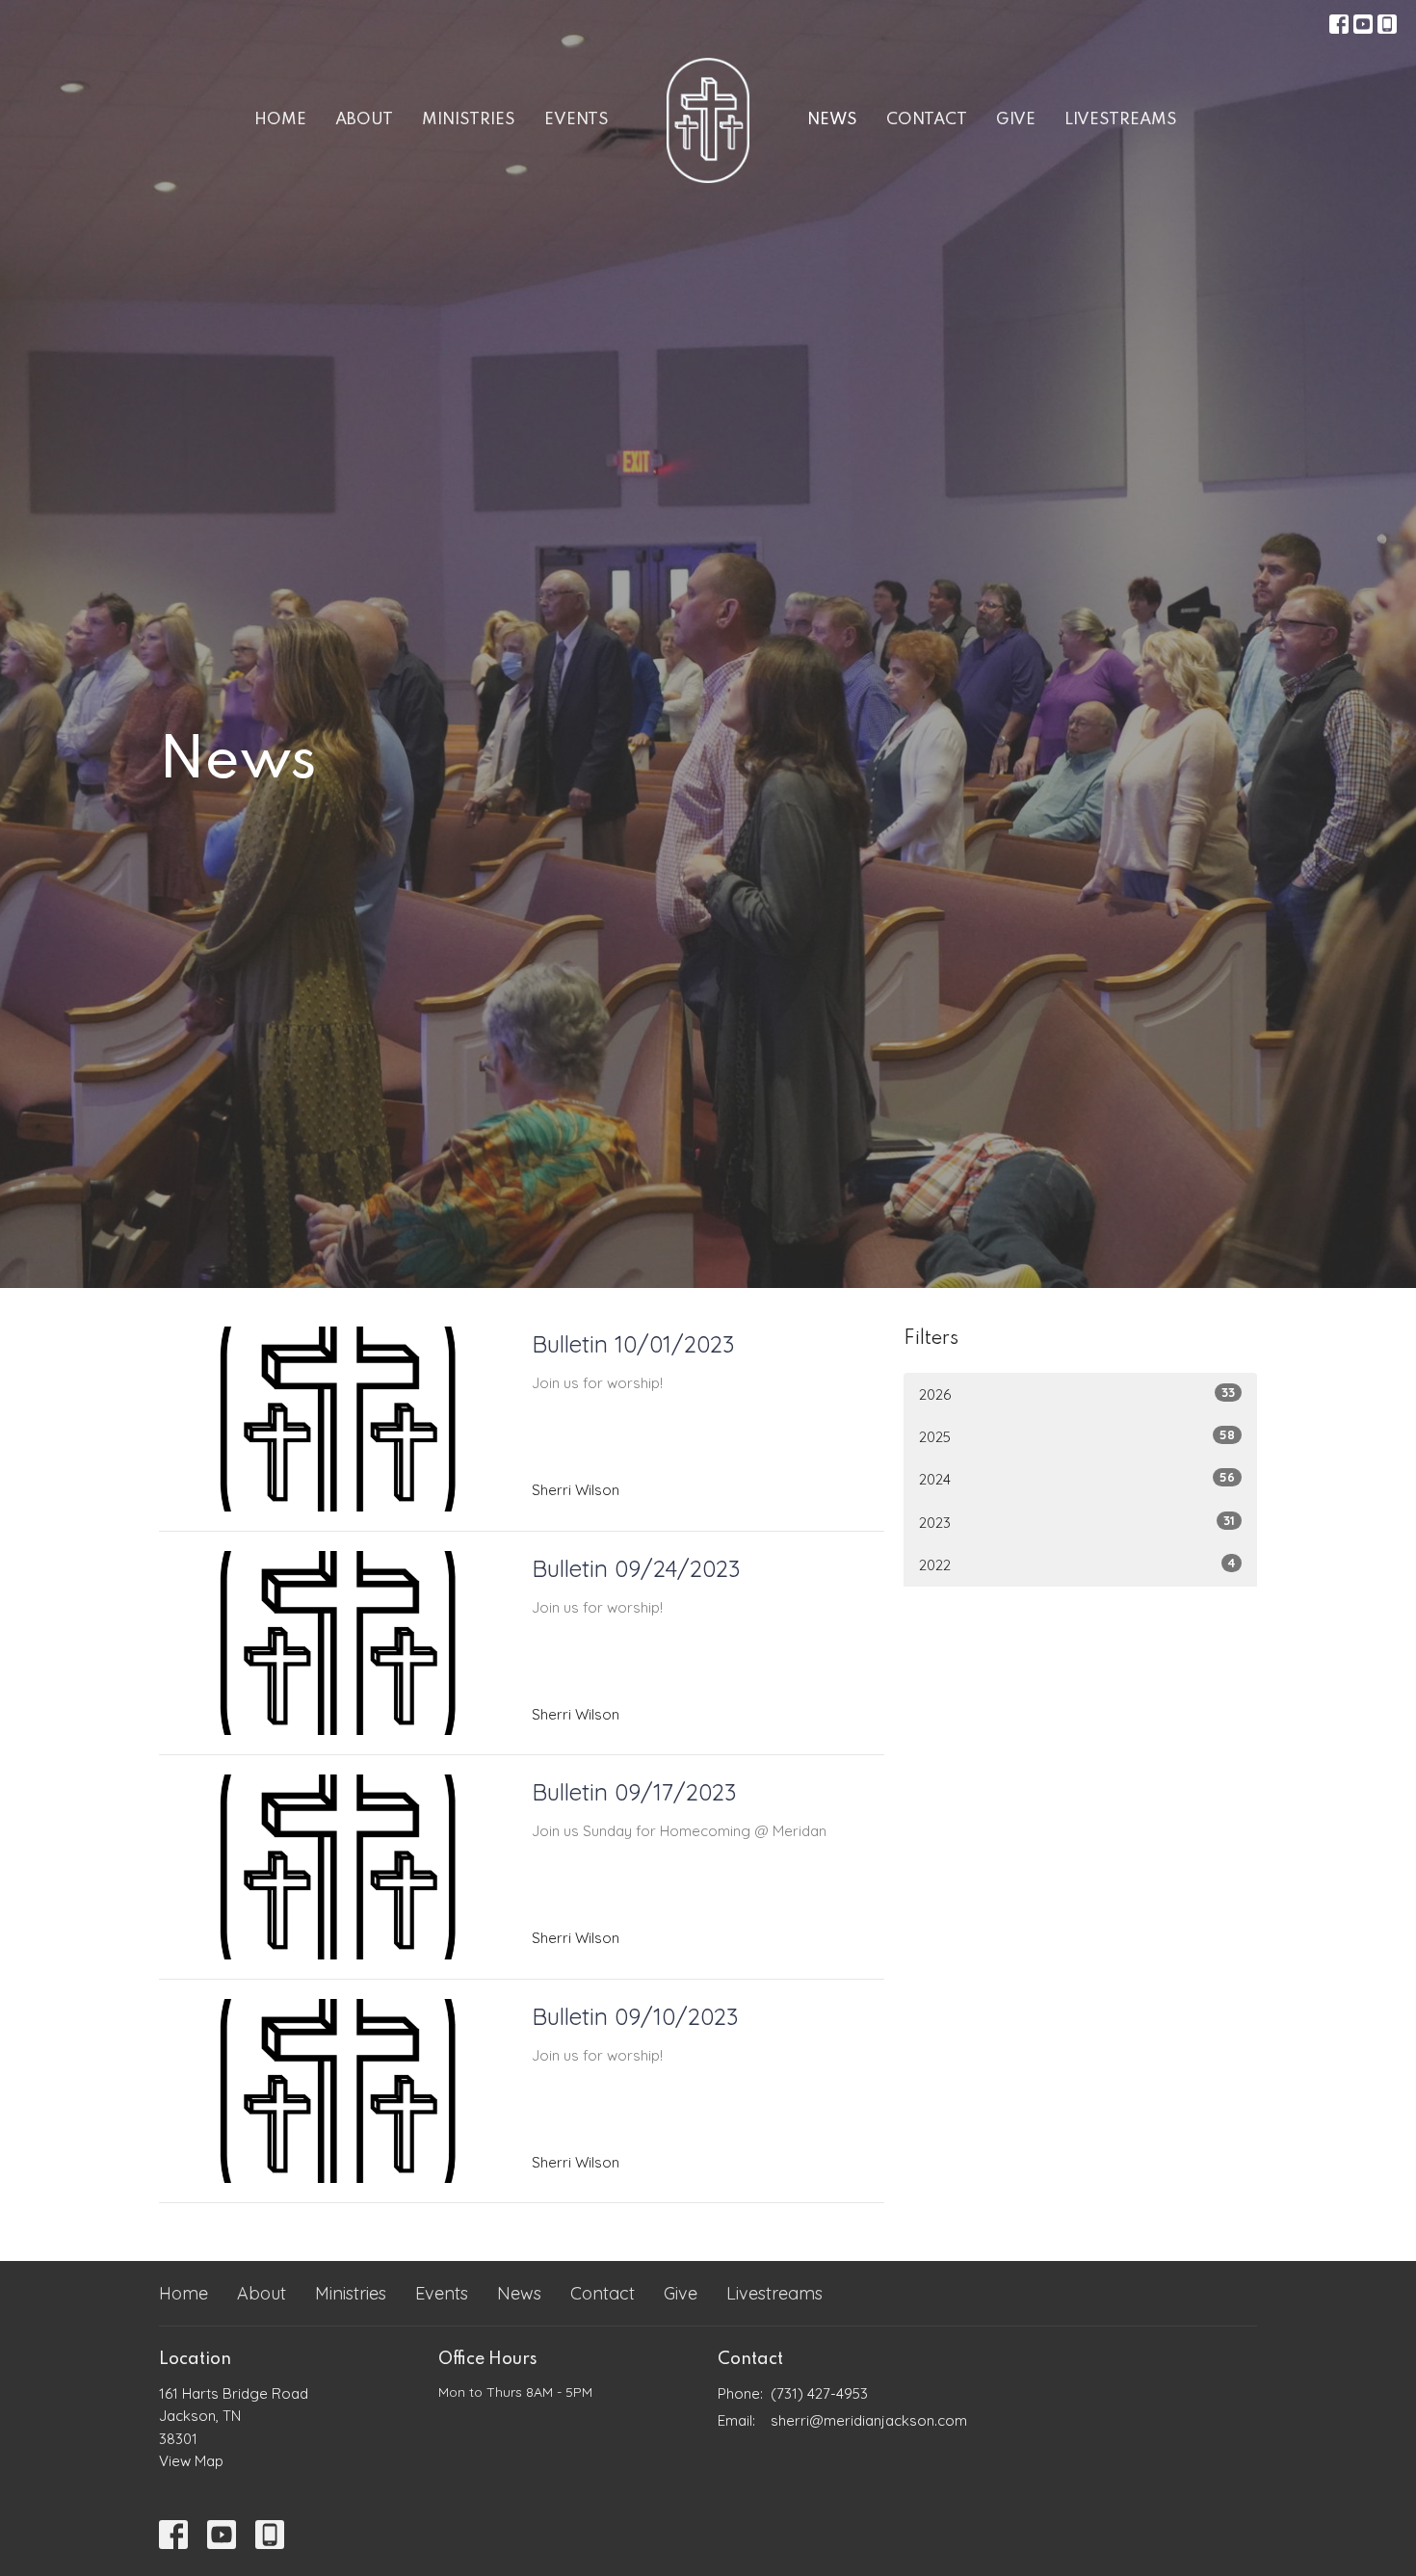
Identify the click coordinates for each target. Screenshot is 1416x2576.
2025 (1077, 1436)
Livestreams (1121, 120)
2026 (1077, 1394)
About (364, 120)
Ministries (469, 120)
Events (577, 120)
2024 (1077, 1479)
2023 (1077, 1522)
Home (280, 120)
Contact (927, 120)
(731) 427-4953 (819, 2393)
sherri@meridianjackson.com (869, 2420)
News (832, 120)
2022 (1077, 1564)
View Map (191, 2461)
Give (1016, 120)
